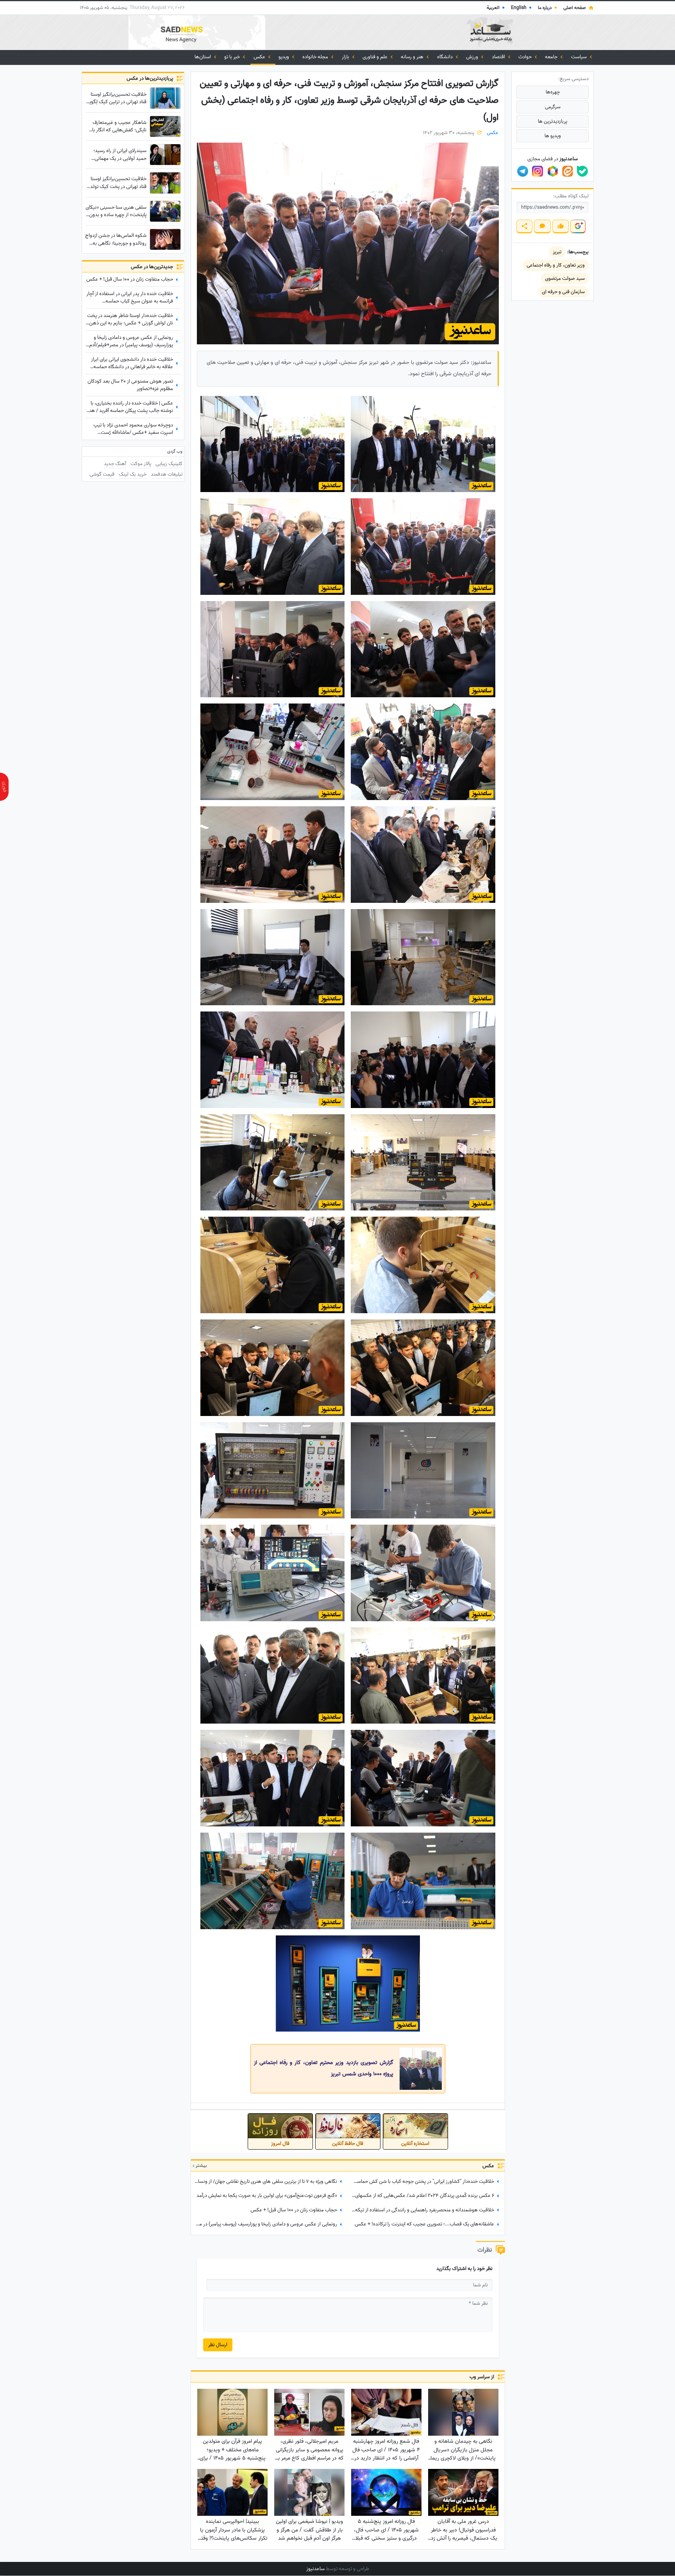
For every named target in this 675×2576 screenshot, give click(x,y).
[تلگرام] (523, 171)
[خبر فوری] (4, 787)
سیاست (579, 57)
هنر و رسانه (413, 57)
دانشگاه (446, 57)
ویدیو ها (553, 136)
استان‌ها (203, 57)
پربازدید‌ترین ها (553, 121)
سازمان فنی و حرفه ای (563, 292)
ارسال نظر (218, 2345)
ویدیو (284, 57)
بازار (346, 57)
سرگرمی (553, 107)
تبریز (557, 252)
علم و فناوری (376, 57)
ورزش (473, 57)
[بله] (582, 171)
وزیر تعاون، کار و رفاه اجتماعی (556, 265)
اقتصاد (499, 57)
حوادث (526, 57)
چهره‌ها (553, 92)
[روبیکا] (553, 171)
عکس (260, 57)
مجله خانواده (316, 57)
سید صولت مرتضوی (565, 278)
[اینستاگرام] (537, 171)
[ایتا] (568, 171)
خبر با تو (233, 57)
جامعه (552, 57)
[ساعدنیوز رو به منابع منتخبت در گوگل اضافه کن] (578, 226)
